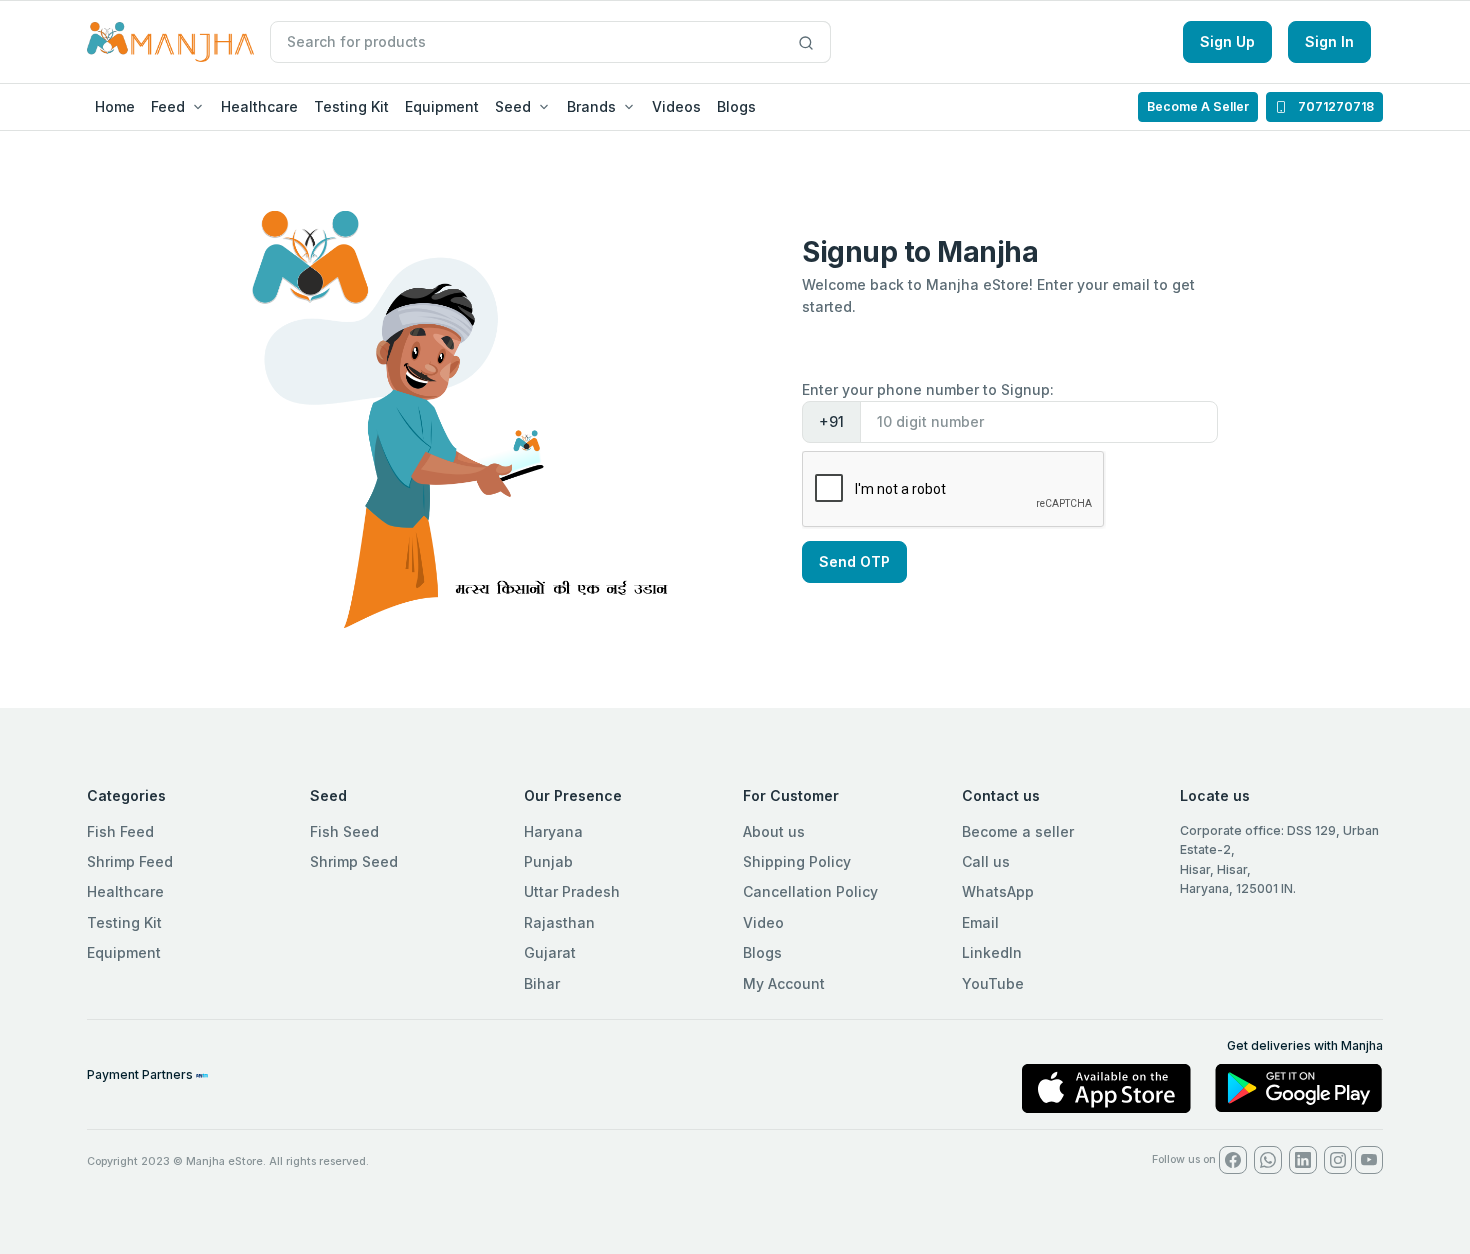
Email (980, 922)
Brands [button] (591, 106)
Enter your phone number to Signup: (928, 389)
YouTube (993, 983)
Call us (986, 861)
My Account (784, 983)
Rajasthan (559, 922)
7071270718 (1334, 106)
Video (763, 922)
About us (774, 831)
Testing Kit (351, 106)
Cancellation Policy (810, 891)
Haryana (553, 831)
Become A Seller (1198, 106)
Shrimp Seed (354, 861)
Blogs (736, 106)
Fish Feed (120, 831)
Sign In (1329, 41)
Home (115, 106)
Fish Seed (344, 831)
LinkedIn (992, 952)
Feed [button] (168, 106)
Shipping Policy (797, 861)
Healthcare (259, 106)
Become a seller (1018, 831)
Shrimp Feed (130, 861)
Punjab (548, 861)
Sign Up (1227, 41)
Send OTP (854, 561)
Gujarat (550, 952)
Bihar (542, 983)
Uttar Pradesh (572, 891)
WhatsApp (998, 891)
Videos (676, 106)
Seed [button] (513, 106)
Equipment (442, 106)
